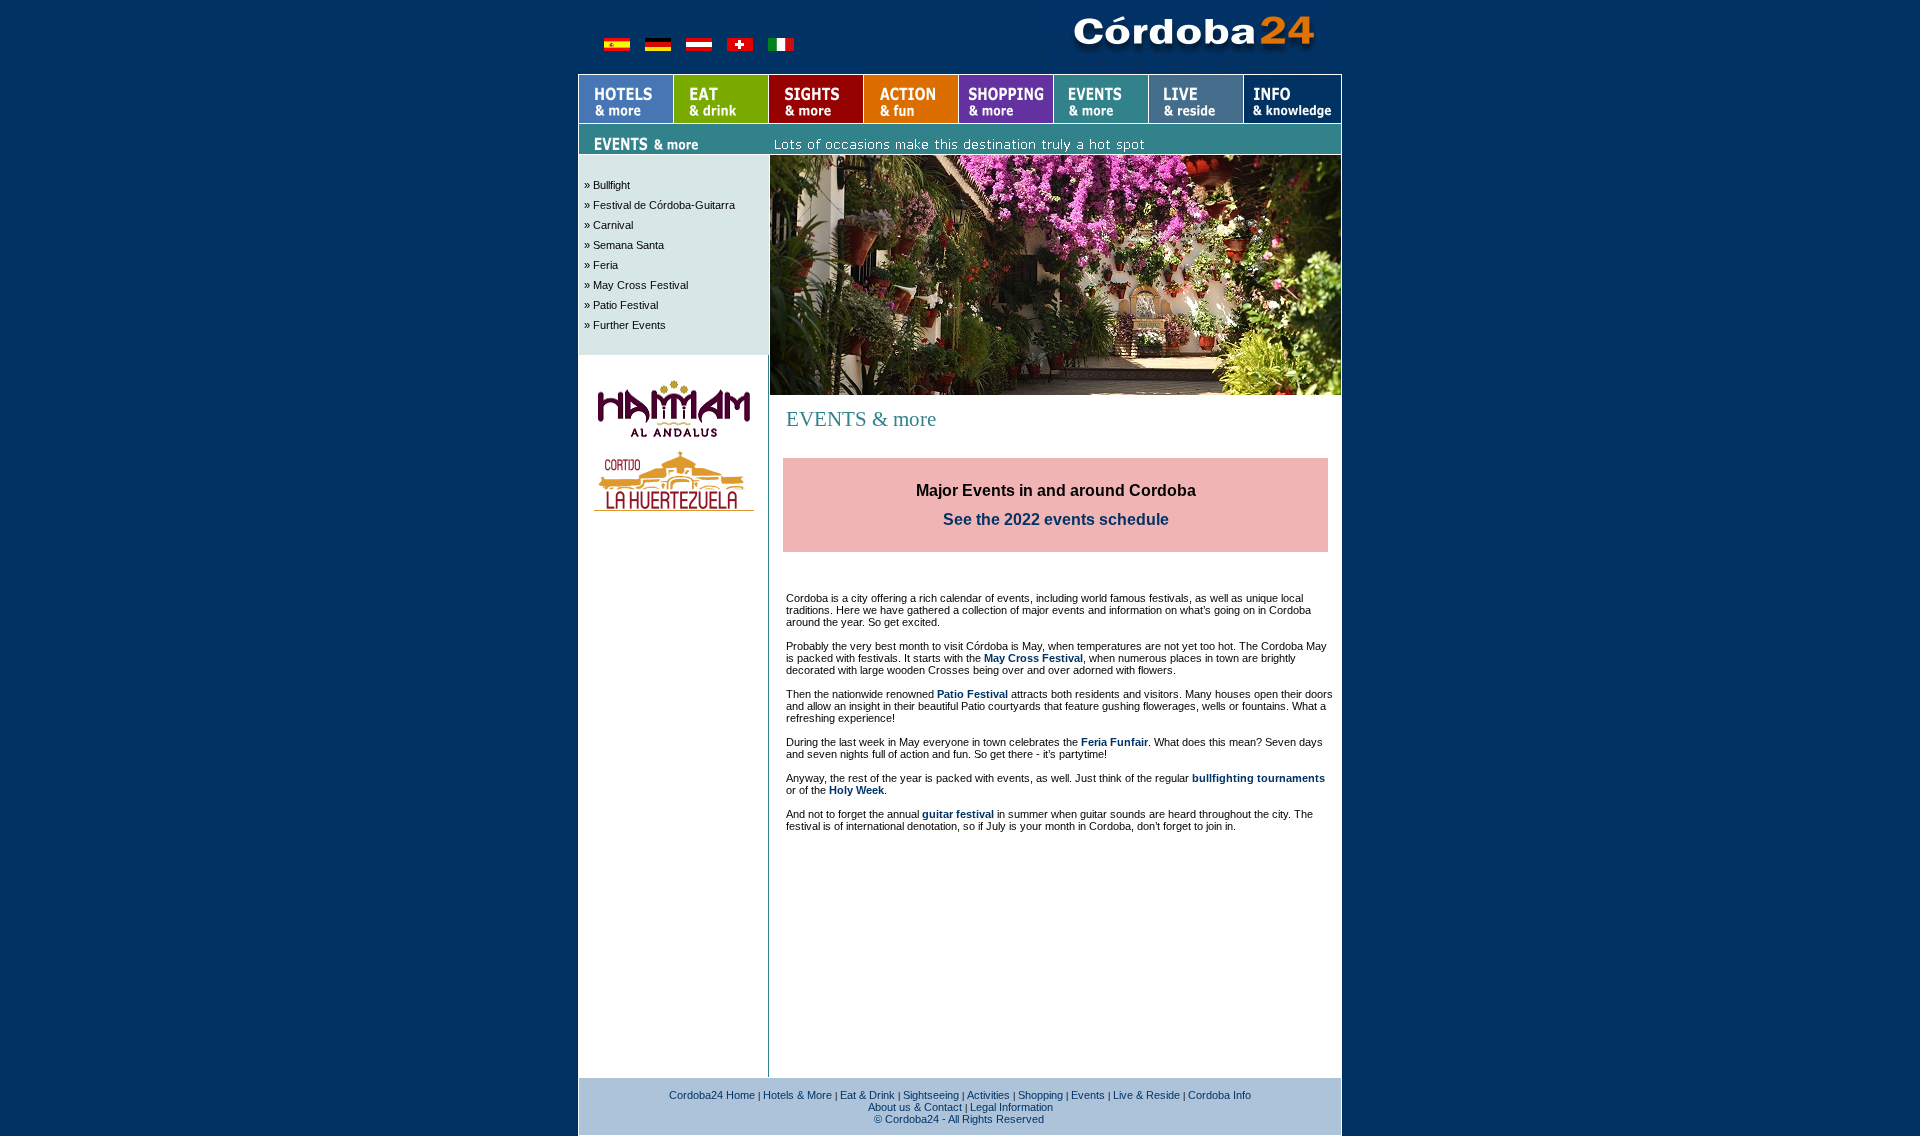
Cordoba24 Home (712, 1095)
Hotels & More (797, 1095)
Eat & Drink (867, 1095)
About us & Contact (915, 1107)
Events (1088, 1095)
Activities (988, 1095)
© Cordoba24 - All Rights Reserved (959, 1119)
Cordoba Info (1219, 1095)
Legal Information (1011, 1107)
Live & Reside (1146, 1095)
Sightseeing (931, 1095)
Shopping (1040, 1095)
